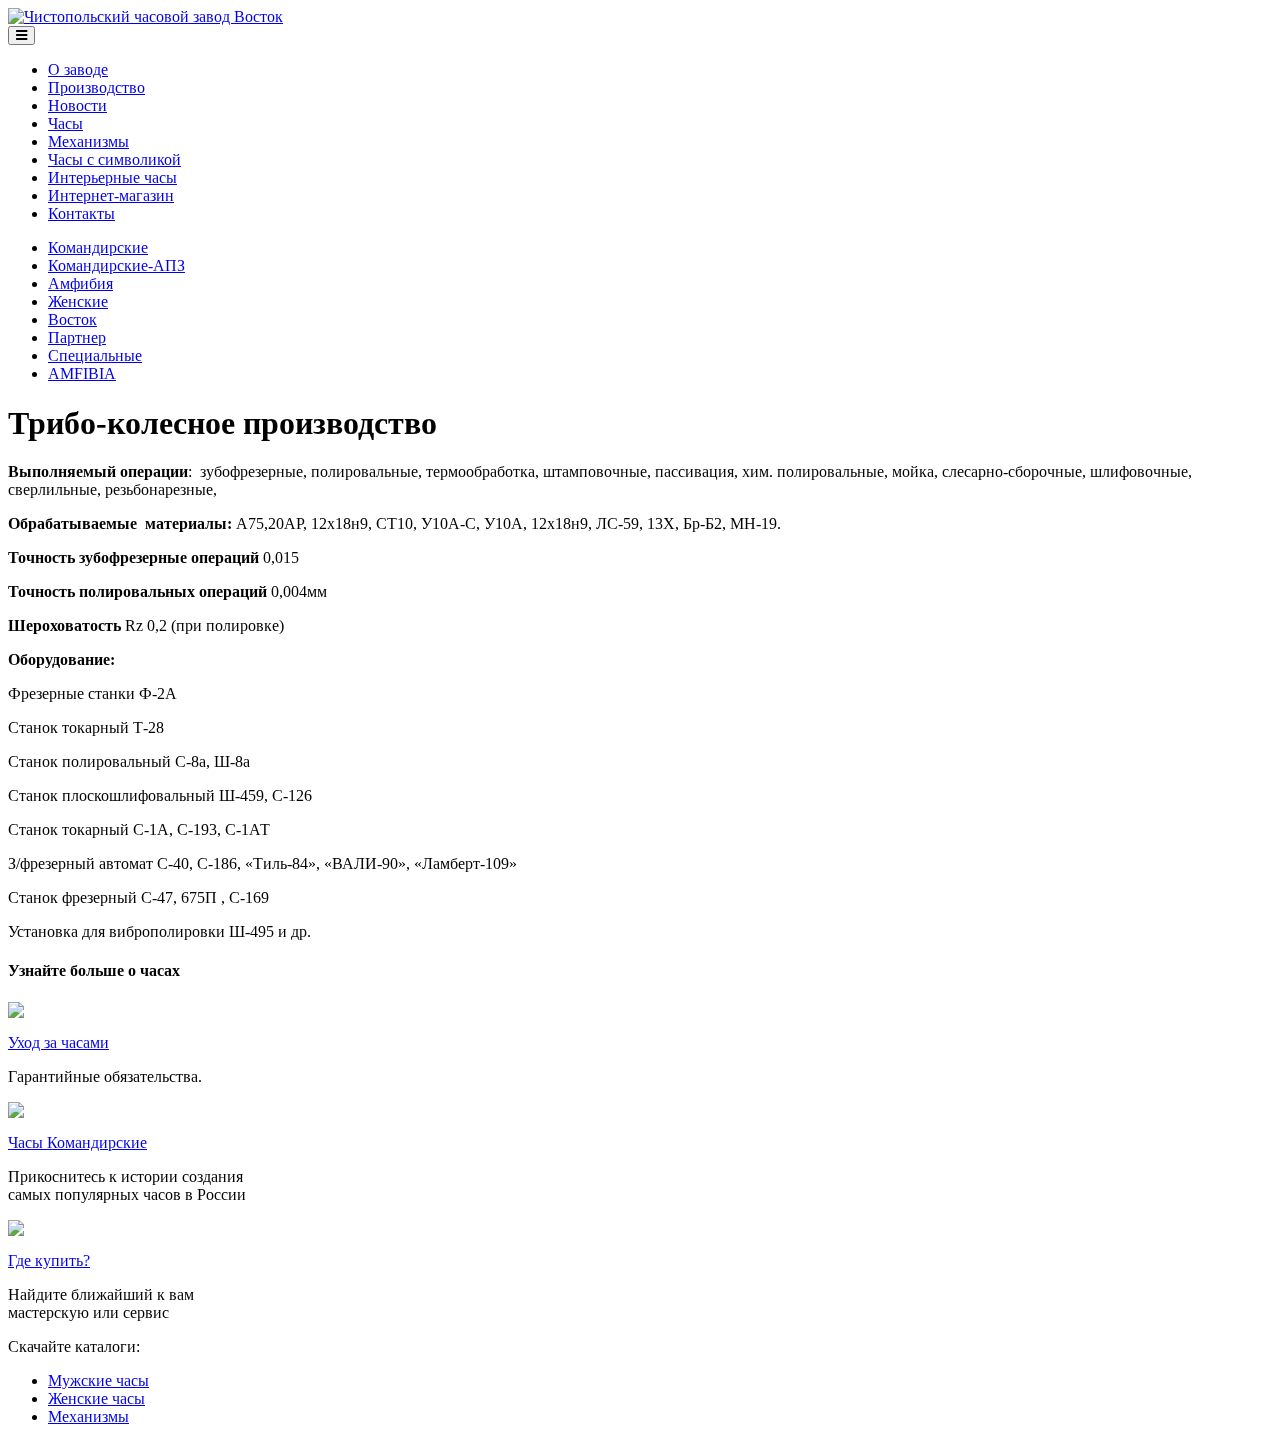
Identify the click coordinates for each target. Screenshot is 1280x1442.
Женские (78, 301)
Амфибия (80, 283)
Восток (72, 319)
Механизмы (88, 141)
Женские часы (96, 1398)
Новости (77, 105)
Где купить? (49, 1260)
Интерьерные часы (112, 177)
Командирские (98, 247)
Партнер (77, 337)
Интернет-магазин (111, 195)
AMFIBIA (82, 373)
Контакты (81, 213)
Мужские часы (98, 1380)
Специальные (95, 355)
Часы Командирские (77, 1142)
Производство (96, 87)
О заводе (78, 69)
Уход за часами (58, 1042)
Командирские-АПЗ (116, 265)
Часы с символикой (114, 159)
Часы (65, 123)
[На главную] (145, 16)
